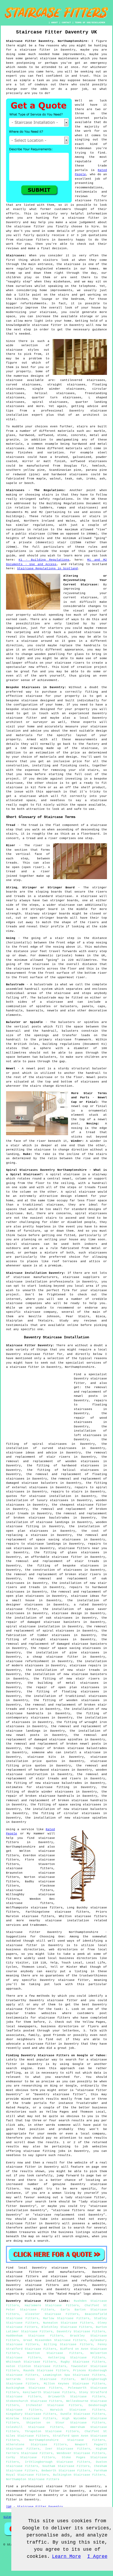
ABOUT (55, 23)
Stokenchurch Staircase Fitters (34, 2401)
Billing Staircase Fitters (68, 2344)
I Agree (97, 2557)
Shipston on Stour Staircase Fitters (66, 2423)
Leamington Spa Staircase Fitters (74, 2375)
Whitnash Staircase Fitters (31, 2362)
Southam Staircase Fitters (66, 2466)
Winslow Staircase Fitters (31, 2418)
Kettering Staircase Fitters (77, 2358)
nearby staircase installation (59, 1921)
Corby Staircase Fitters (30, 2457)
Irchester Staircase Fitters (54, 2405)
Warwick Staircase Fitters (78, 2410)
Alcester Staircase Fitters (52, 2314)
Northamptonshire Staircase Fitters (67, 2440)
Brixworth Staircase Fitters (77, 2397)
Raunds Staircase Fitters (46, 2371)
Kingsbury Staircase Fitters (31, 2414)
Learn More (66, 2557)
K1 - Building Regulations (44, 560)
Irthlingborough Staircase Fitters (58, 2462)
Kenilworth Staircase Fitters (49, 2392)
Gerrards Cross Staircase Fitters (40, 2379)
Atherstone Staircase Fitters (36, 2445)
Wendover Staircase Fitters (81, 2453)
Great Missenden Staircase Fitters (55, 2340)
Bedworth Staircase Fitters (66, 2471)
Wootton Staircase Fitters (55, 2353)
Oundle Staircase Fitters (83, 2414)
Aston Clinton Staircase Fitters (36, 2366)
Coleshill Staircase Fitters (35, 2427)
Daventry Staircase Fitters (81, 2332)
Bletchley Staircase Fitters (67, 2327)
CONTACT (66, 23)
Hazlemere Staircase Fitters (52, 2305)
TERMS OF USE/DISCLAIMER (90, 23)
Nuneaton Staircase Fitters (68, 2323)
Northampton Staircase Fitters (33, 2479)
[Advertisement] (39, 1405)
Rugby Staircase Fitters (83, 2362)
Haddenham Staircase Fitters (35, 2336)
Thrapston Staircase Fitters (52, 2431)
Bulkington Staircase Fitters (79, 2475)
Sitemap (10, 2517)
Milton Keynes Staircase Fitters (75, 2384)
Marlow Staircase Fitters (66, 2318)
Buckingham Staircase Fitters (34, 2388)
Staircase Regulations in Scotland (47, 569)
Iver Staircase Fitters (68, 2449)
